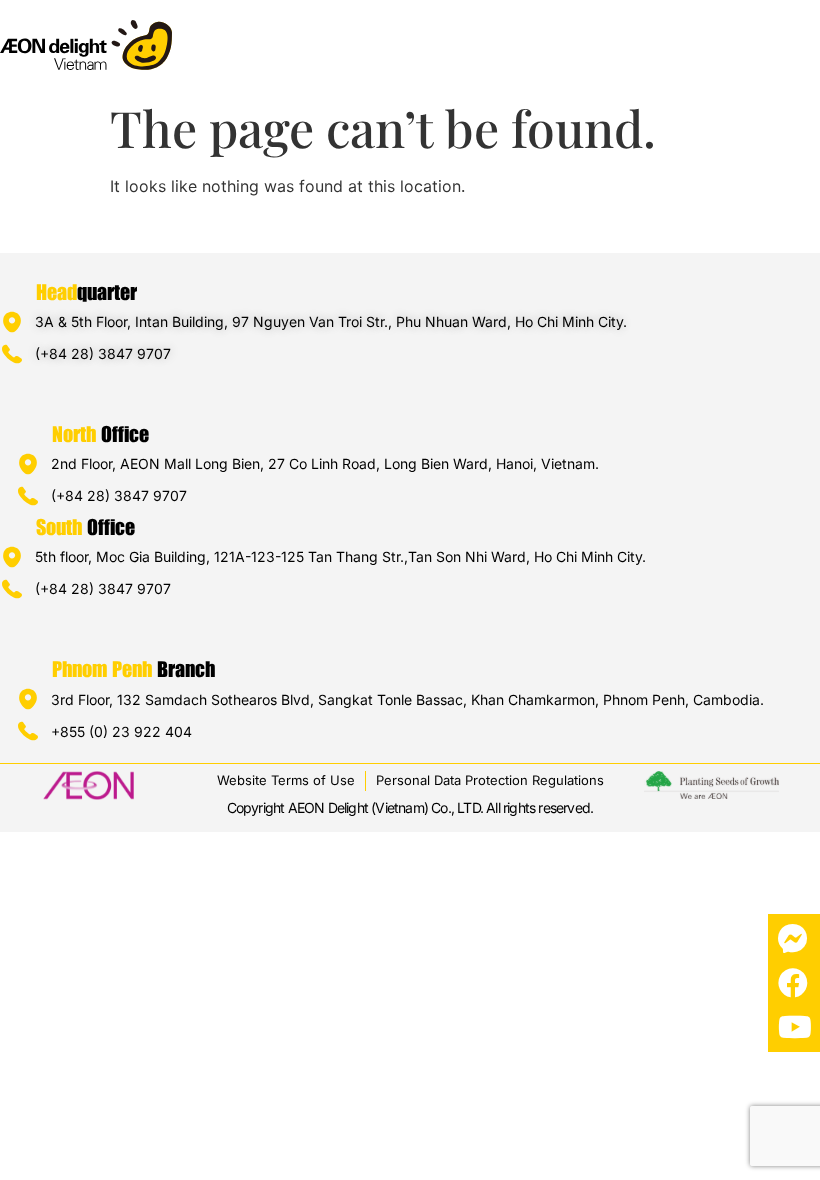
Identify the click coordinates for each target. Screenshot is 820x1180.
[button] (803, 36)
